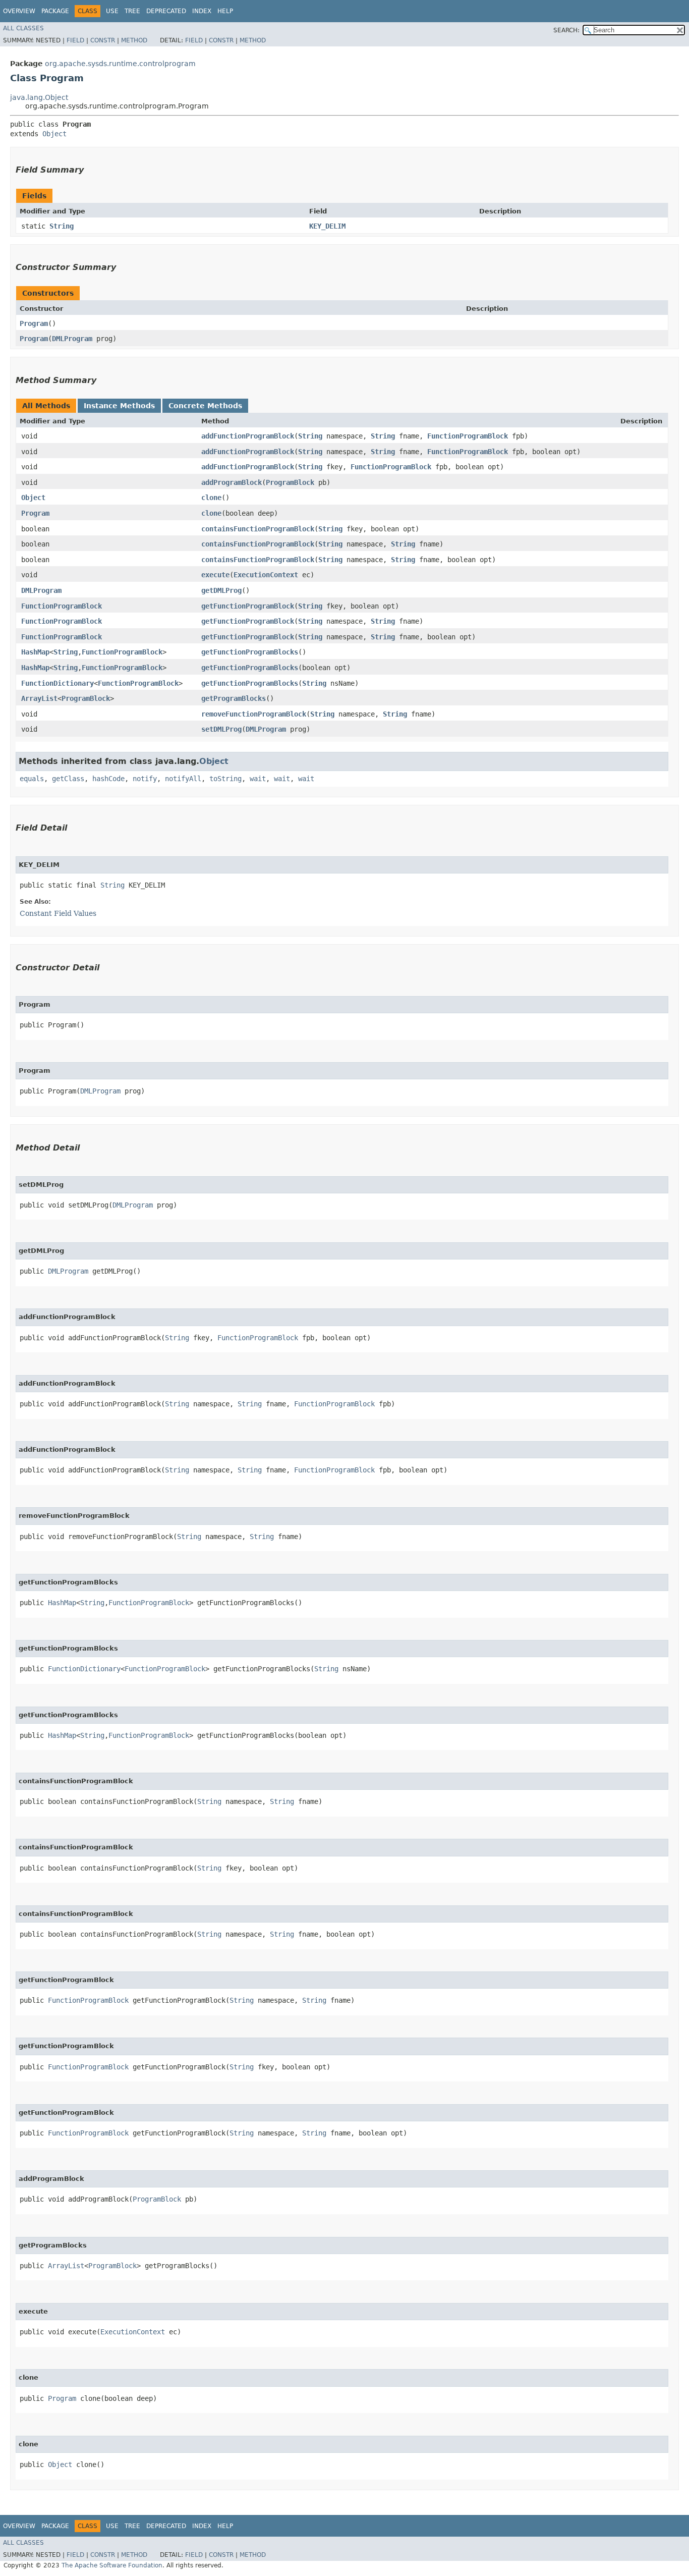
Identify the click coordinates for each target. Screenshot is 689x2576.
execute (215, 575)
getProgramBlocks (234, 698)
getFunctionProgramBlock (248, 606)
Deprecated (166, 11)
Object (54, 134)
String (62, 226)
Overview (19, 11)
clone (211, 498)
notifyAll (183, 779)
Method (134, 40)
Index (202, 11)
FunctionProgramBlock (468, 436)
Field (75, 40)
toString (225, 779)
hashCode (108, 779)
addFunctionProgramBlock (248, 436)
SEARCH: (566, 30)
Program (34, 323)
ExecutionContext (266, 575)
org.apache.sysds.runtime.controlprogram (120, 64)
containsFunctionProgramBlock (258, 529)
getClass (68, 779)
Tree (132, 11)
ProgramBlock (290, 482)
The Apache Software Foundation (112, 2565)
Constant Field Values (58, 913)
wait (258, 779)
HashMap (35, 652)
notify (145, 779)
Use (112, 11)
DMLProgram (72, 339)
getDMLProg (221, 590)
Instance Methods (119, 406)
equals (32, 779)
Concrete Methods (205, 406)
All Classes (23, 28)
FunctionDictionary (58, 683)
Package (55, 11)
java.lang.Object (39, 97)
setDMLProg (221, 729)
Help (225, 11)
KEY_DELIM (327, 226)
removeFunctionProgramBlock (254, 714)
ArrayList (39, 698)
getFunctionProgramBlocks (250, 652)
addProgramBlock (232, 482)
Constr (103, 40)
